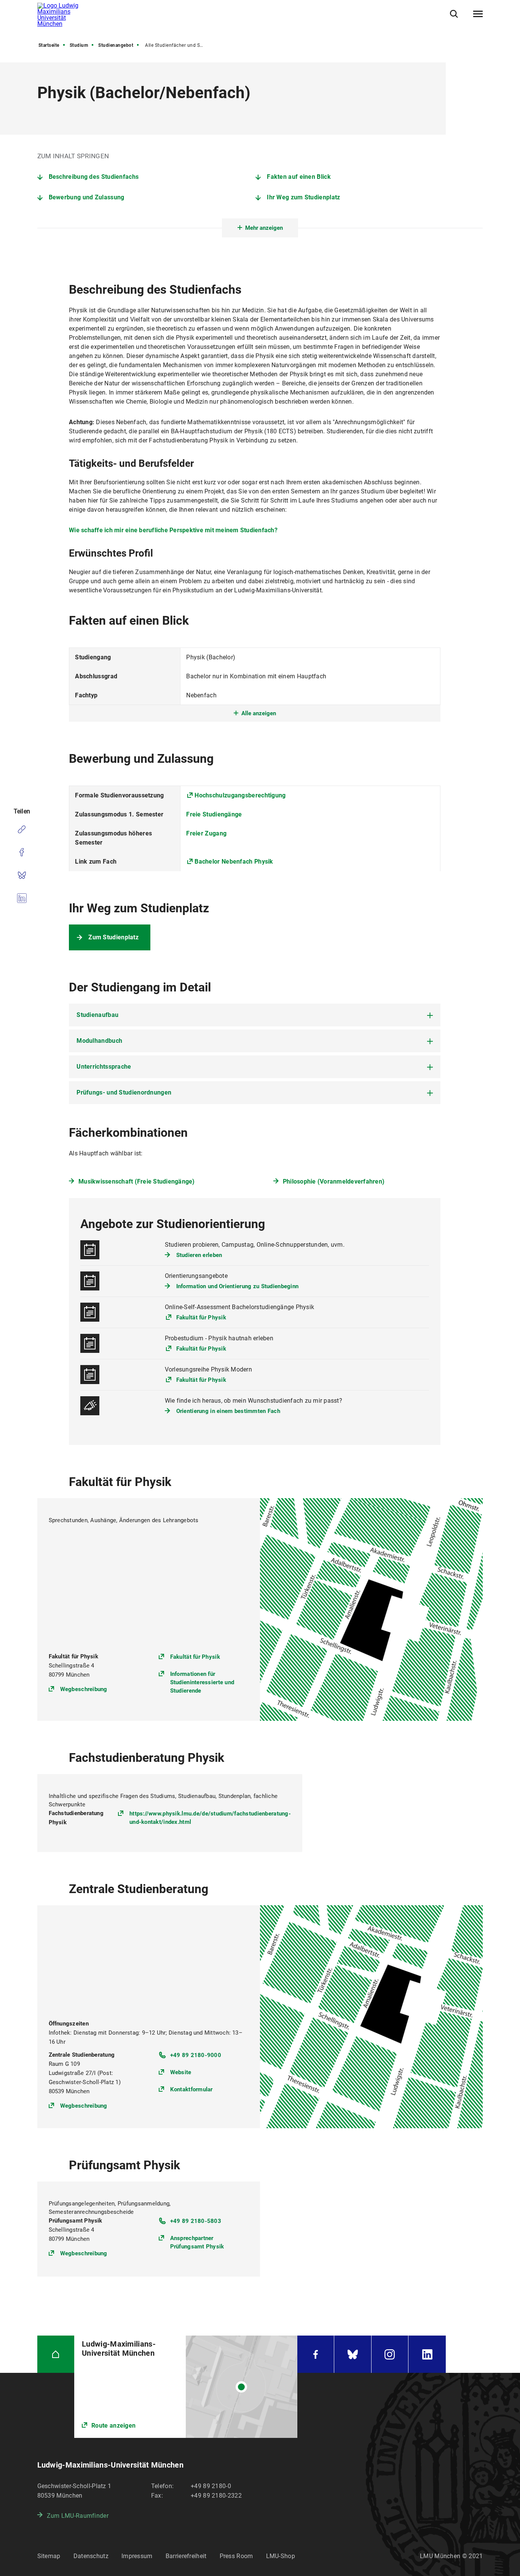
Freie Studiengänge (214, 814)
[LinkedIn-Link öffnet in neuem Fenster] (427, 2354)
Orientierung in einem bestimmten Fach (228, 1411)
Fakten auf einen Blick (299, 177)
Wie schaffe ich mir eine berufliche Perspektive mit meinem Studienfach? (173, 530)
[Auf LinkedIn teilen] (22, 898)
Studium (79, 45)
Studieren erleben (199, 1255)
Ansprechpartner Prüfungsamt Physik (197, 2242)
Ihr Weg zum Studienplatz (303, 197)
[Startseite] (56, 2354)
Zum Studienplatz (113, 937)
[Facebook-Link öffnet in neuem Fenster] (316, 2354)
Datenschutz (91, 2556)
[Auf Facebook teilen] (22, 852)
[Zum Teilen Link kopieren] (22, 829)
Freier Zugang (206, 833)
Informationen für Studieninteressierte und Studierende (202, 1682)
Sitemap (49, 2556)
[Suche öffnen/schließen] (454, 14)
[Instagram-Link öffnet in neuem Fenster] (390, 2354)
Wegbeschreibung (84, 1689)
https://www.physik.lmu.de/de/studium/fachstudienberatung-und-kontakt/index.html (210, 1818)
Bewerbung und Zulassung (87, 197)
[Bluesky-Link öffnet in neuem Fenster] (353, 2354)
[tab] (255, 1015)
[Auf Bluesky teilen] (22, 875)
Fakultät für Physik (201, 1317)
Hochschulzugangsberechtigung (240, 795)
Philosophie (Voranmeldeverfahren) (334, 1181)
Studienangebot (116, 45)
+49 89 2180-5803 (196, 2221)
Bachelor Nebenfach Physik (234, 862)
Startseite (49, 45)
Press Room (236, 2556)
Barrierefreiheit (186, 2556)
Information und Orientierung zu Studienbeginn (238, 1286)
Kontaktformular (191, 2089)
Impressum (137, 2556)
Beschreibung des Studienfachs (94, 177)
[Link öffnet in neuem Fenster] (186, 2387)
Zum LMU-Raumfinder (78, 2516)
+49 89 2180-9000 (196, 2055)
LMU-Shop (281, 2556)
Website (181, 2072)
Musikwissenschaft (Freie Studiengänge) (137, 1181)
